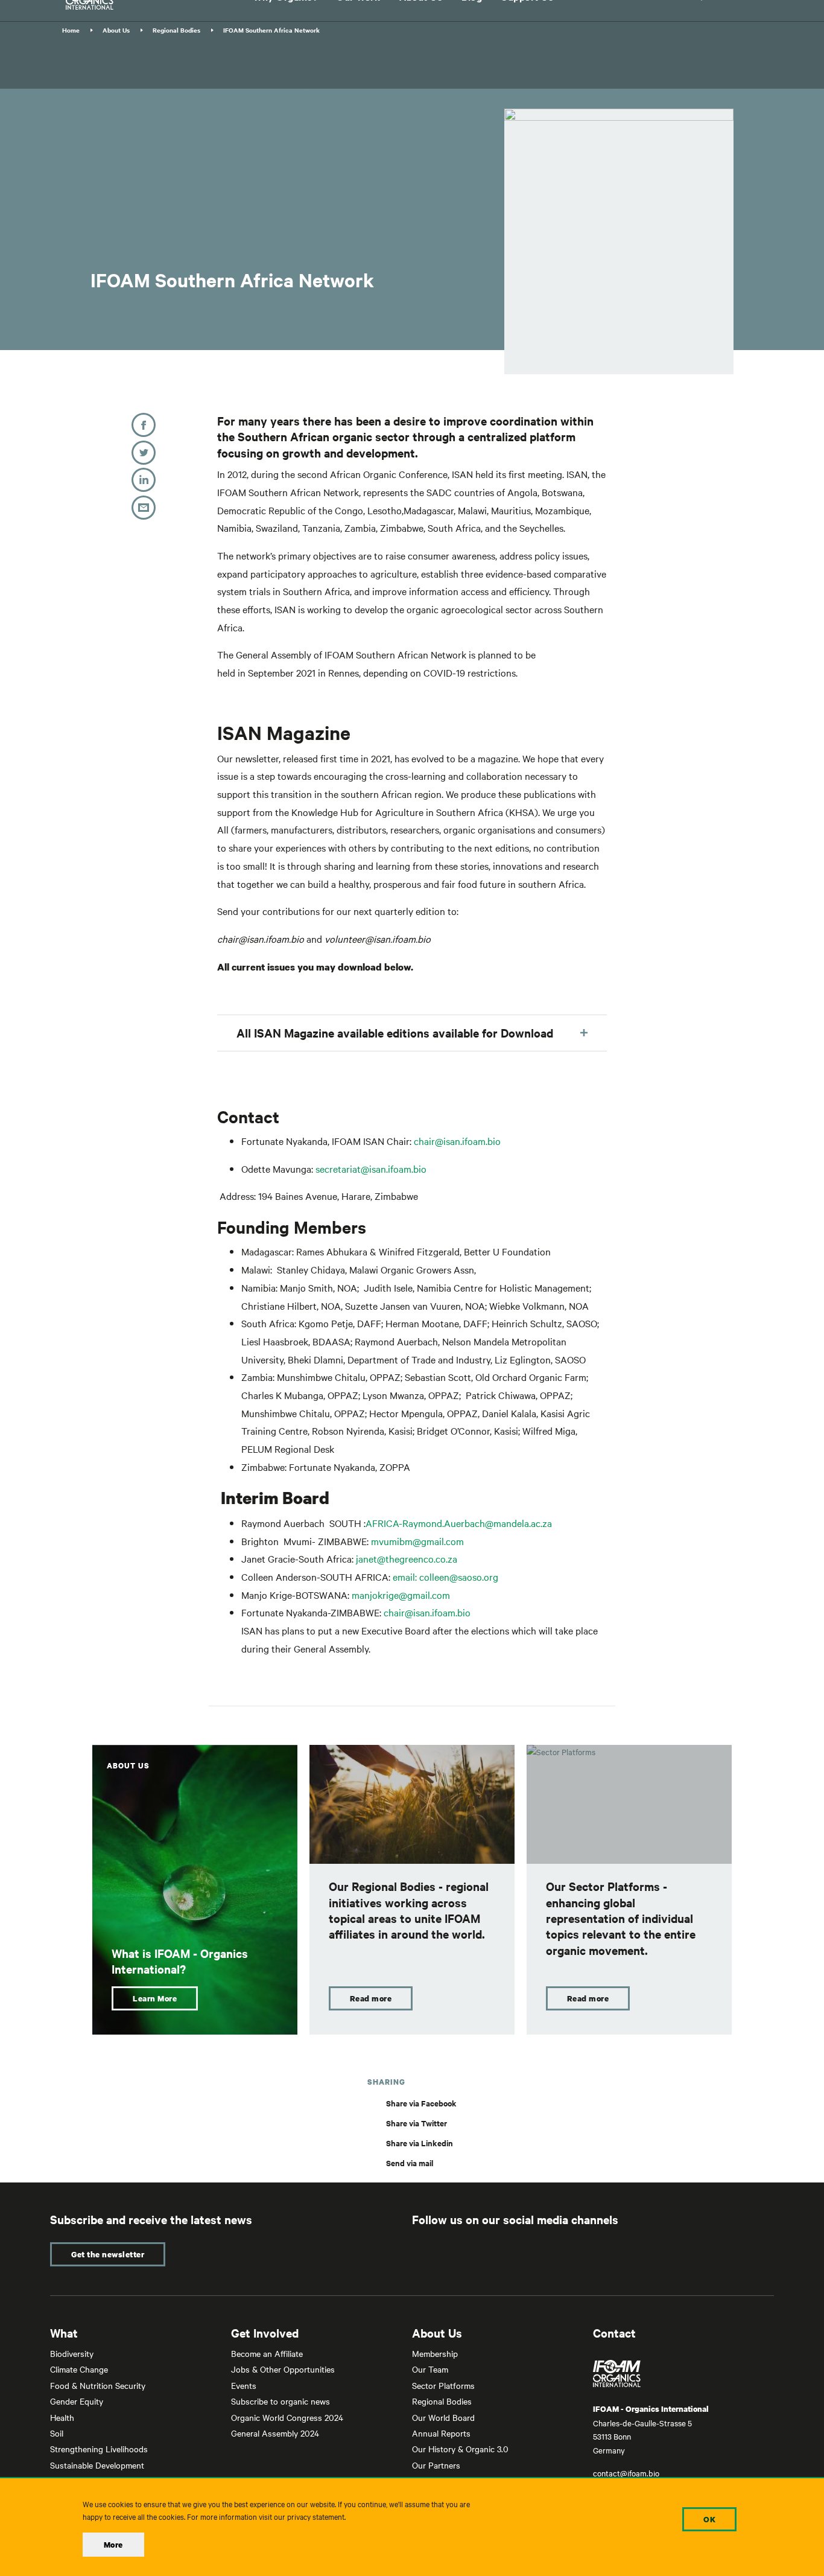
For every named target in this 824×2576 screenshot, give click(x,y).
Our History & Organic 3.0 (460, 2449)
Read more (371, 1998)
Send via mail (410, 2163)
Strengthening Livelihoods (99, 2449)
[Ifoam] (683, 2374)
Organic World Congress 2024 (287, 2417)
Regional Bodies (176, 30)
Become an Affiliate (267, 2353)
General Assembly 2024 (275, 2433)
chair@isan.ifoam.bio (457, 1141)
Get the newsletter (108, 2254)
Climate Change (79, 2369)
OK (709, 2519)
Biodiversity (72, 2353)
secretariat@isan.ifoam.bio (371, 1168)
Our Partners (436, 2465)
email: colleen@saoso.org (445, 1577)
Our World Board (443, 2417)
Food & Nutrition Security (98, 2385)
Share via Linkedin (420, 2143)
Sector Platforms (443, 2385)
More (113, 2545)
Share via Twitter (417, 2123)
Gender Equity (77, 2401)
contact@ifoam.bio (626, 2473)
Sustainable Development (97, 2465)
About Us (116, 30)
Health (62, 2417)
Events (244, 2385)
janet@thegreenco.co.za (407, 1558)
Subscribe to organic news (280, 2401)
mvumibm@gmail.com (417, 1541)
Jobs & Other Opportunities (283, 2369)
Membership (435, 2353)
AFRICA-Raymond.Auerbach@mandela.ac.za (459, 1523)
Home (71, 30)
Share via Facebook (421, 2103)
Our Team (430, 2369)
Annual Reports (441, 2433)
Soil (57, 2433)
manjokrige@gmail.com (401, 1595)
